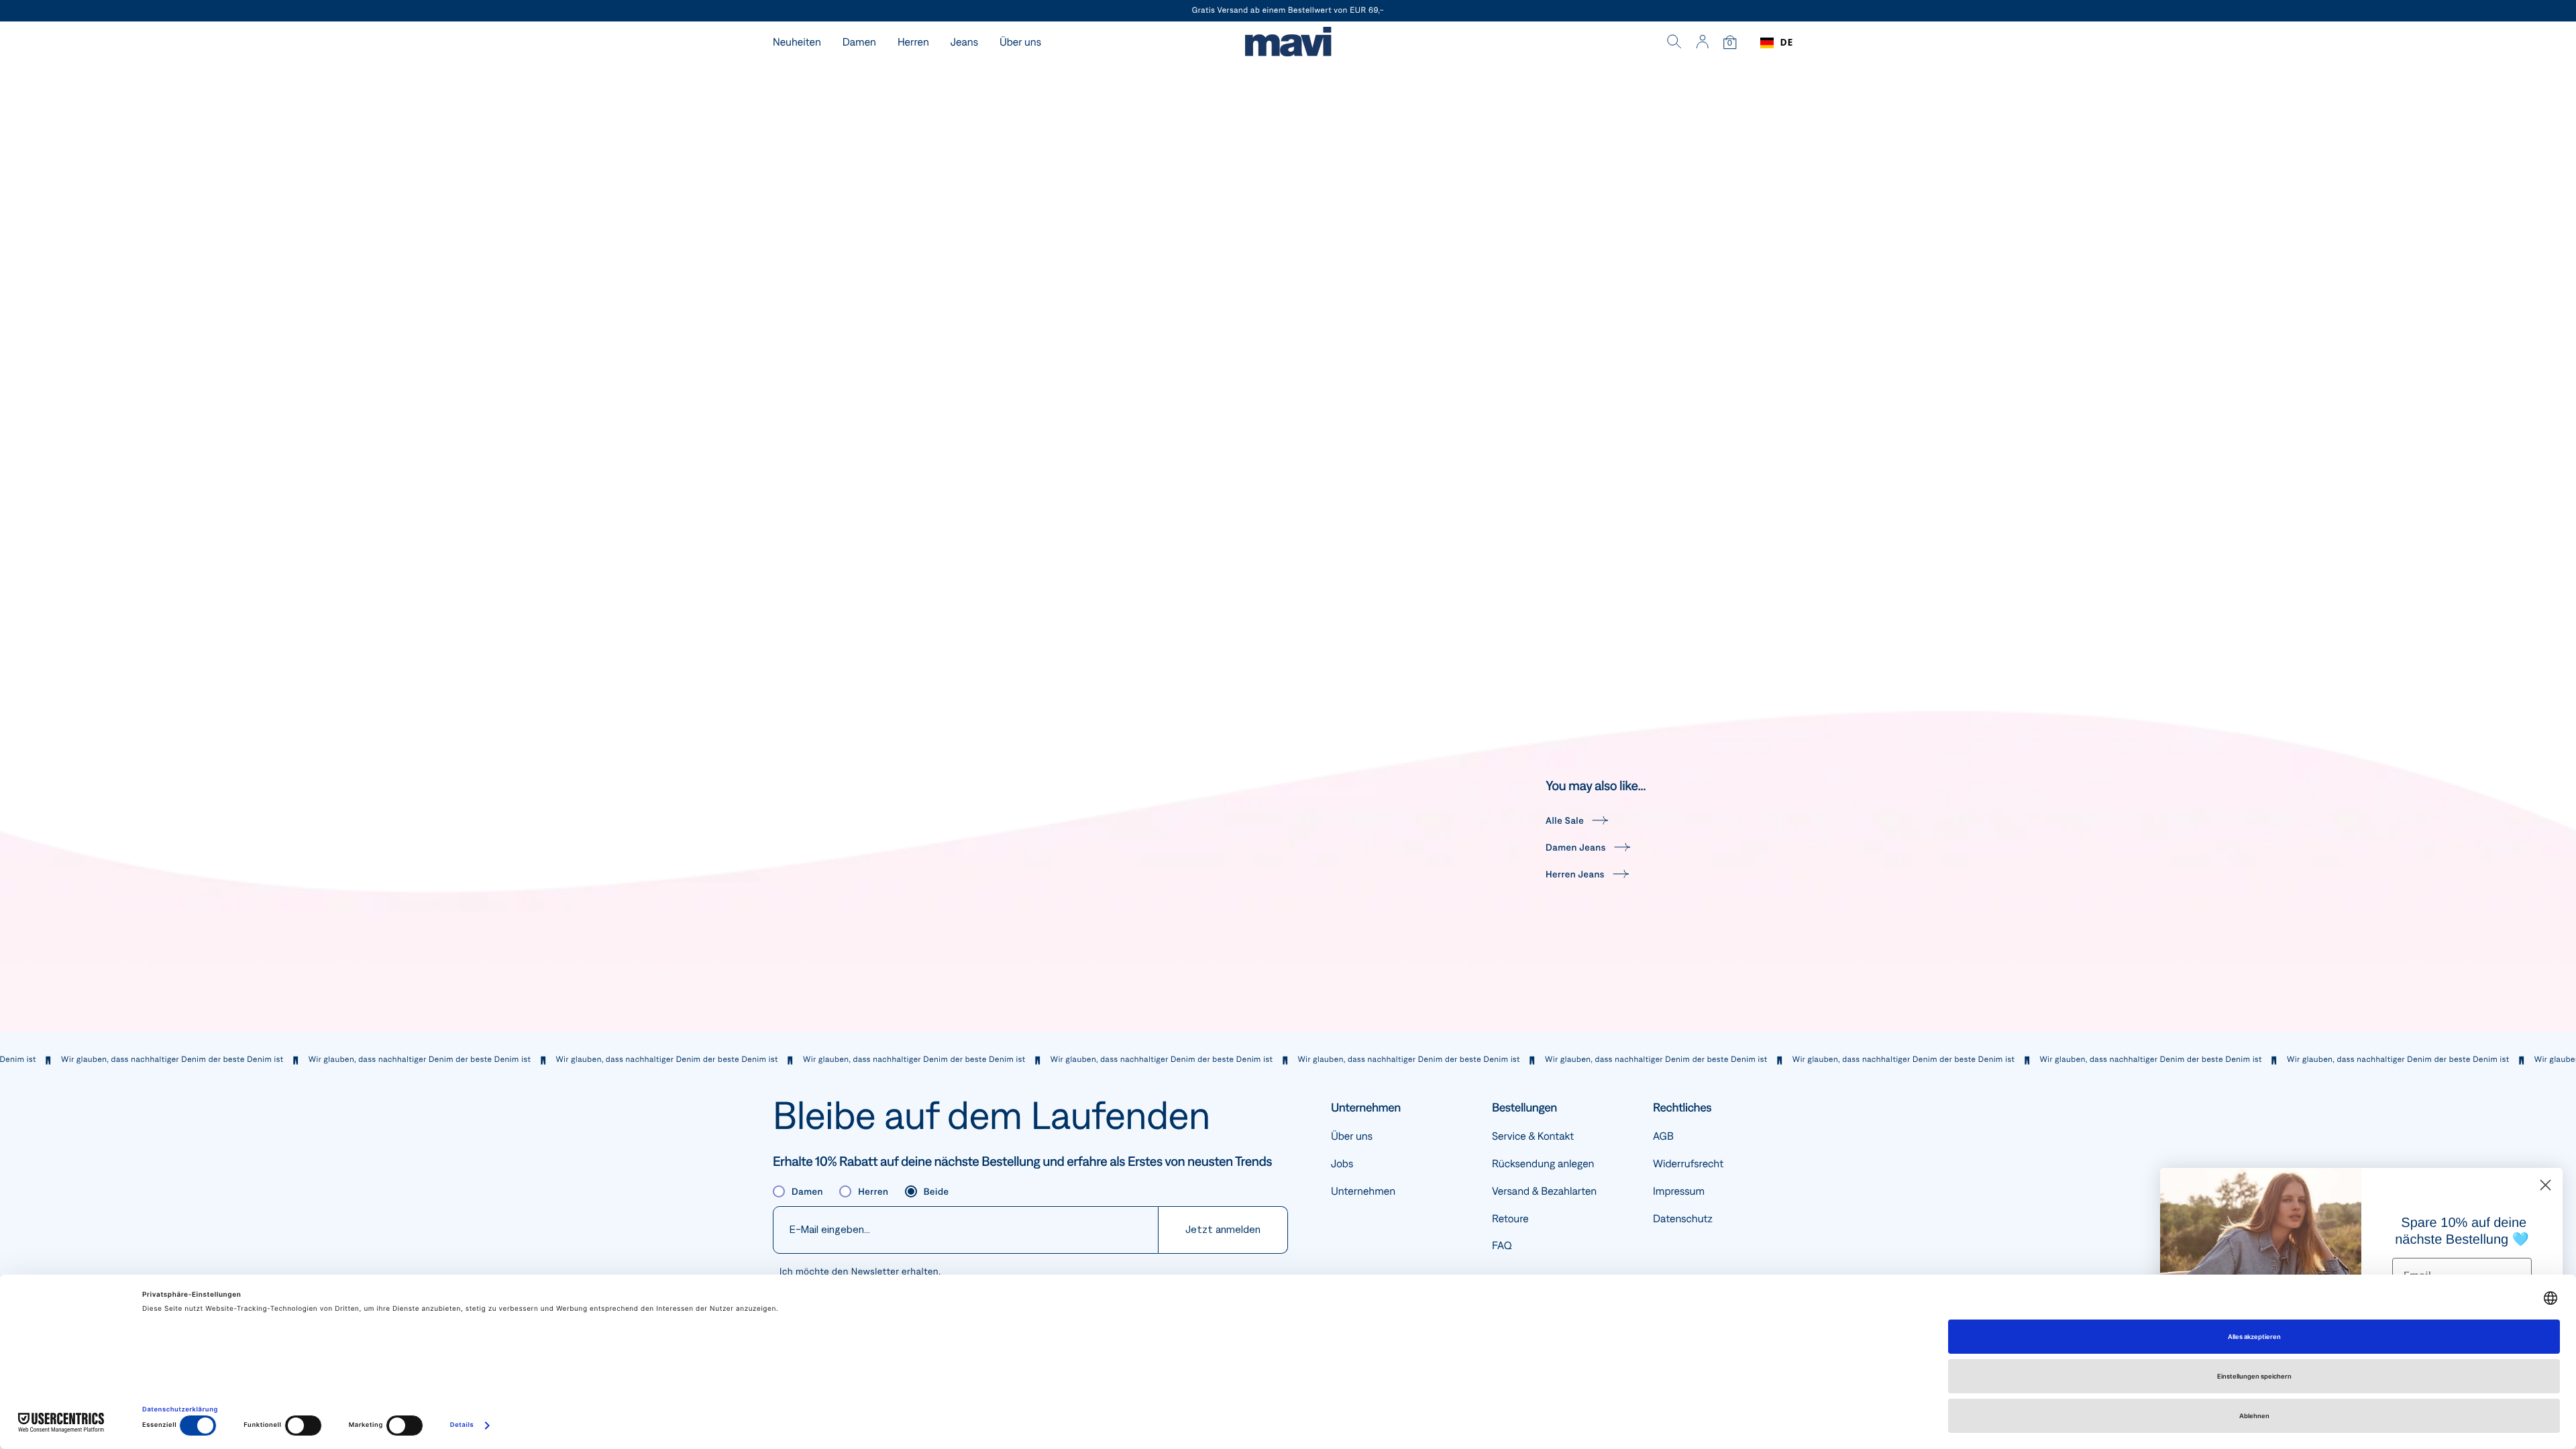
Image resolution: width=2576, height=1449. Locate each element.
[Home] (1288, 43)
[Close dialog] (2545, 1185)
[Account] (1702, 43)
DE (1787, 43)
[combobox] (1777, 43)
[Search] (1674, 43)
